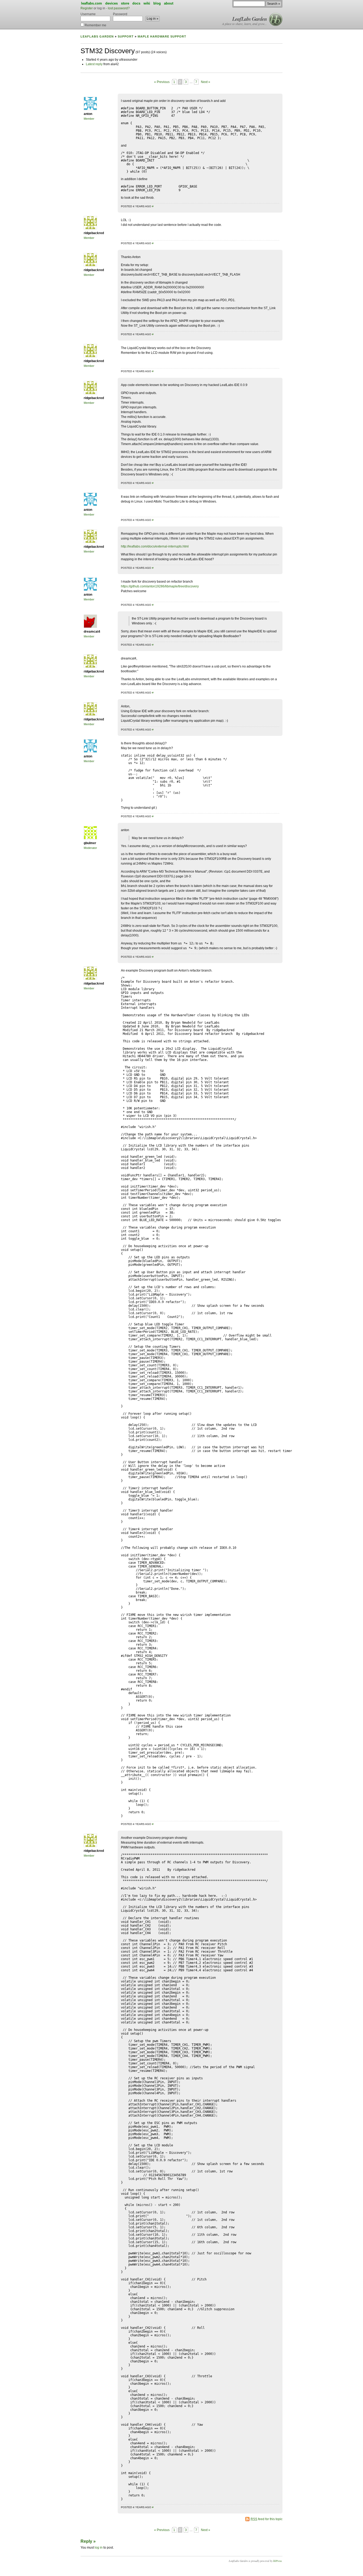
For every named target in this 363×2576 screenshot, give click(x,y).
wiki (147, 3)
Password (120, 14)
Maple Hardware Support (162, 36)
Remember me (95, 25)
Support (126, 36)
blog (157, 3)
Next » (206, 82)
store (125, 3)
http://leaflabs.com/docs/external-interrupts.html (155, 546)
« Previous (162, 82)
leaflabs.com (92, 3)
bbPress (277, 2561)
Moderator (90, 848)
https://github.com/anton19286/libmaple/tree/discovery (160, 586)
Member (89, 119)
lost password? (119, 8)
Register (87, 8)
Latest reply (94, 64)
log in (99, 2548)
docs (136, 3)
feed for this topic (267, 2519)
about (169, 3)
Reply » (88, 2541)
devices (111, 3)
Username (88, 14)
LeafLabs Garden (250, 19)
